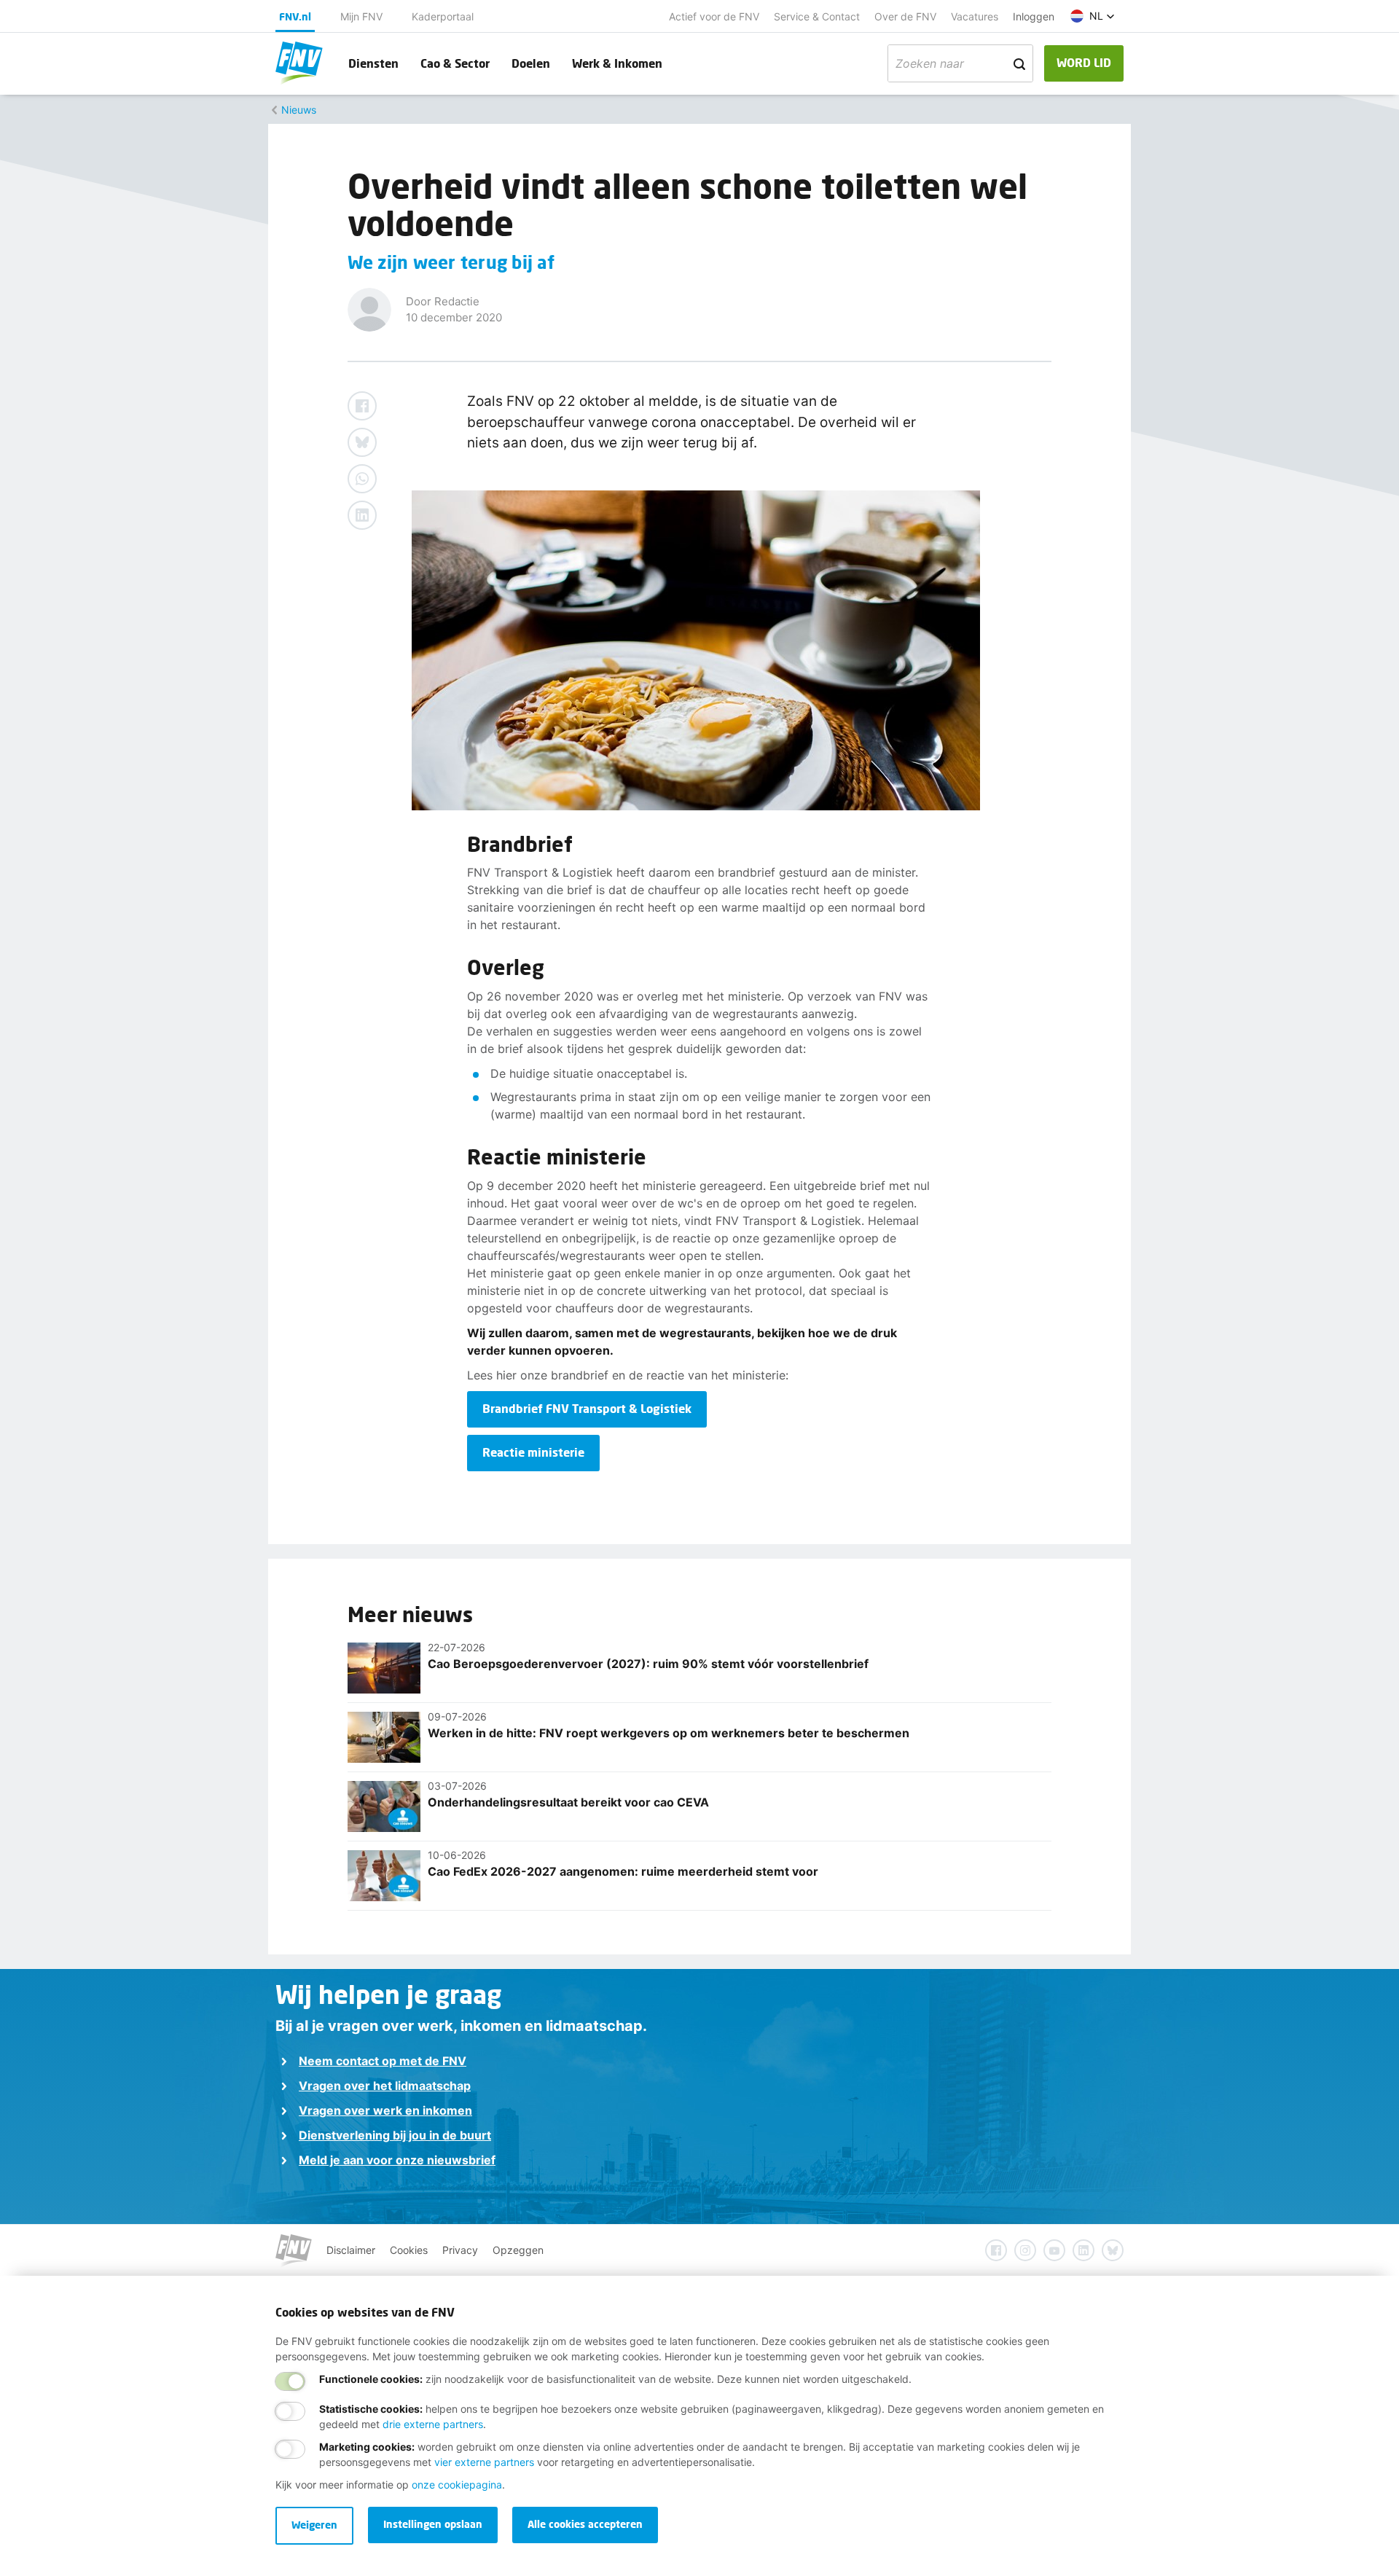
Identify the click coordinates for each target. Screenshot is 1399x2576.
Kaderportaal (443, 16)
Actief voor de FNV (714, 16)
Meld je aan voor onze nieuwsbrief (397, 2160)
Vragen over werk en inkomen (385, 2110)
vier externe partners (484, 2462)
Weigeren (314, 2525)
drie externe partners (433, 2424)
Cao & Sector (455, 63)
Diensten (373, 63)
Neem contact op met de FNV (383, 2061)
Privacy (460, 2250)
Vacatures (975, 16)
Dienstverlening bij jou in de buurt (395, 2135)
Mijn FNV (361, 16)
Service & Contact (817, 16)
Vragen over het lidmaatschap (385, 2086)
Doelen (531, 63)
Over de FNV (905, 16)
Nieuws (299, 110)
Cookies (409, 2250)
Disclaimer (351, 2250)
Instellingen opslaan (433, 2524)
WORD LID (1084, 62)
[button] (1093, 16)
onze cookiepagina (457, 2485)
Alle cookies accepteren (585, 2524)
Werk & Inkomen (617, 63)
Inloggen (1034, 16)
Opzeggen (518, 2250)
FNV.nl (295, 16)
